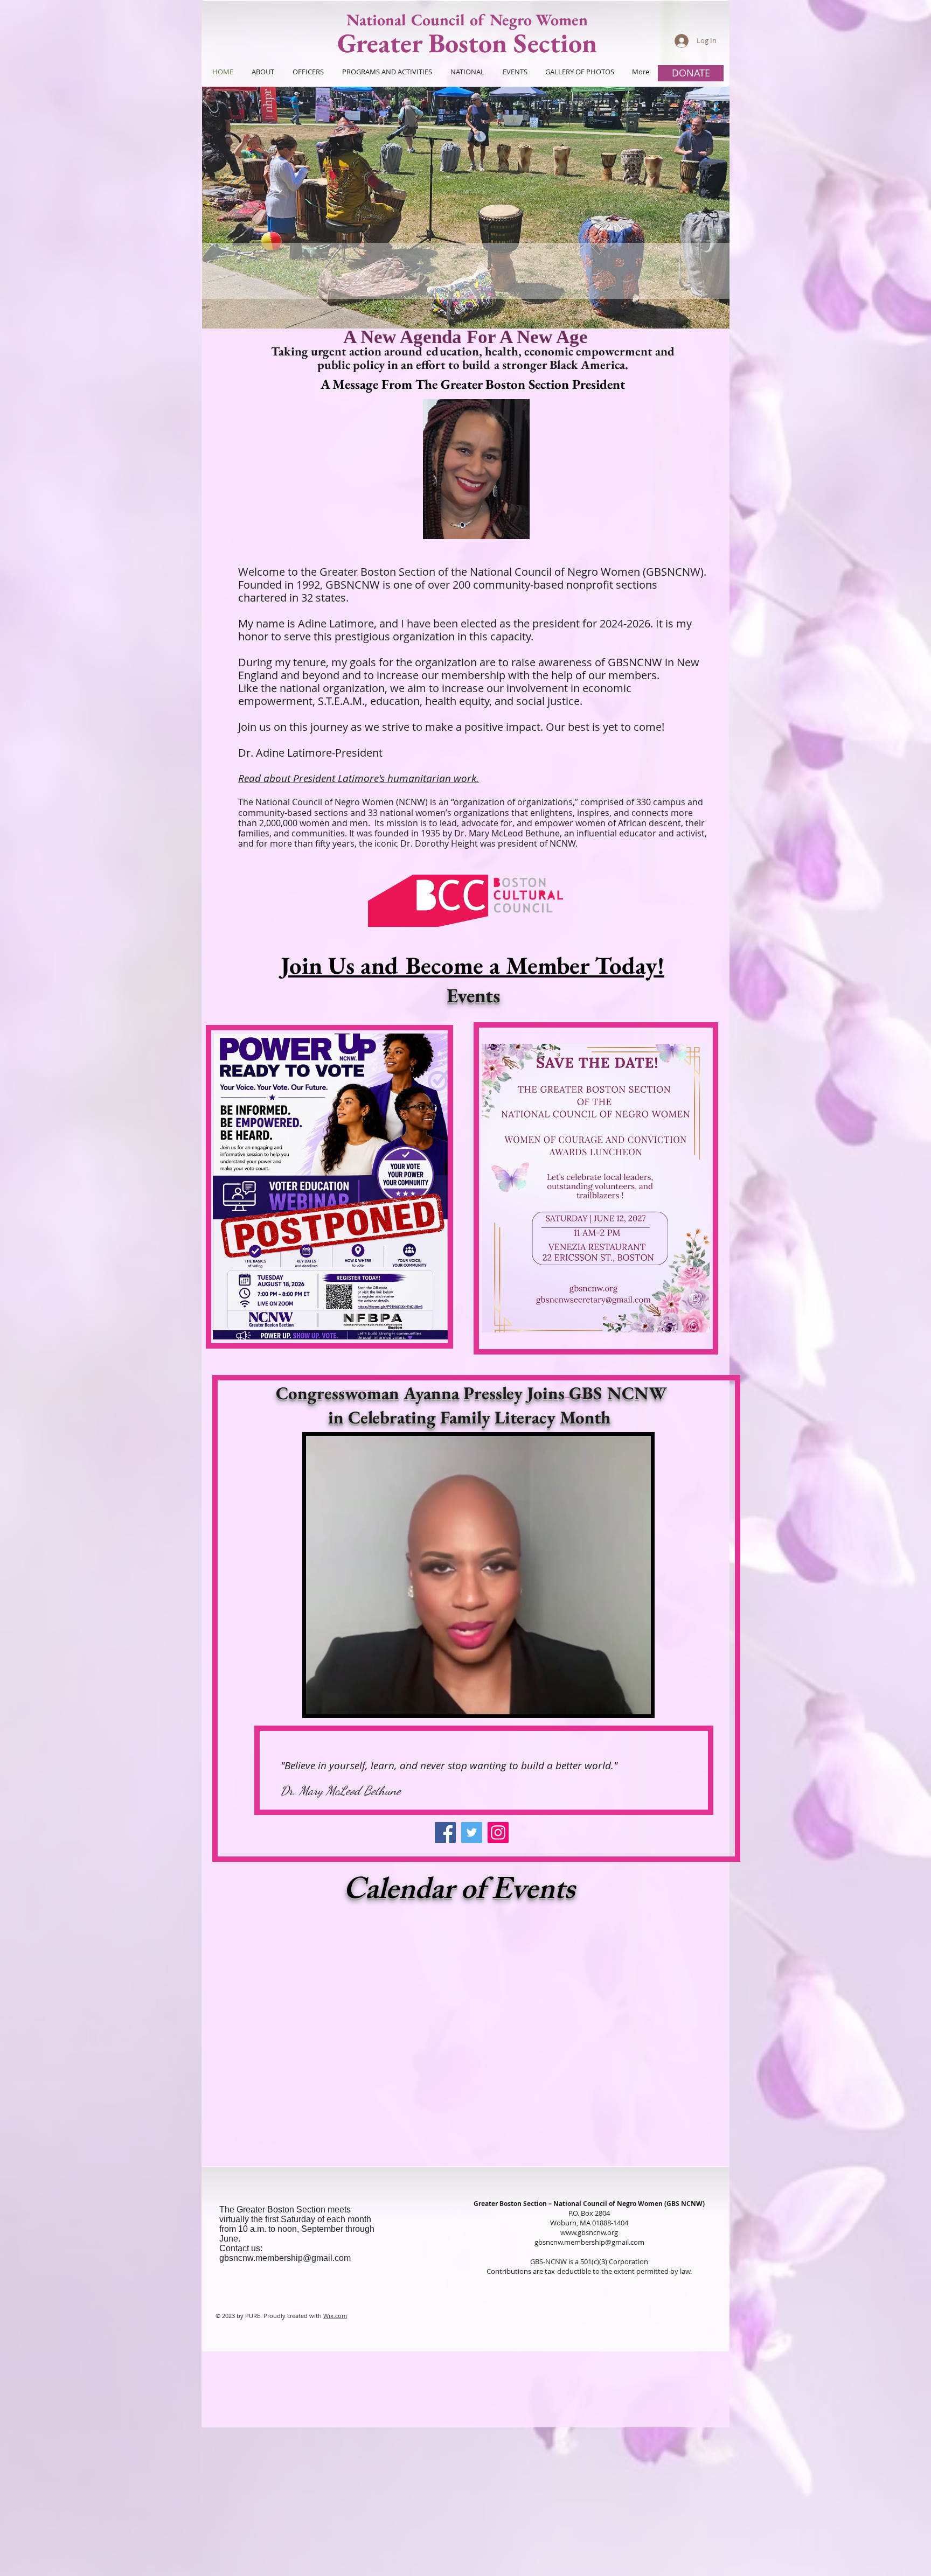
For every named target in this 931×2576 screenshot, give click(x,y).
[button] (466, 208)
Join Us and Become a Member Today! (473, 965)
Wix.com (335, 2316)
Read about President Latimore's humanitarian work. (359, 778)
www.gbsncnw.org (589, 2232)
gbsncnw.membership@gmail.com (285, 2258)
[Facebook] (445, 1832)
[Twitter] (472, 1832)
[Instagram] (498, 1832)
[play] (703, 319)
